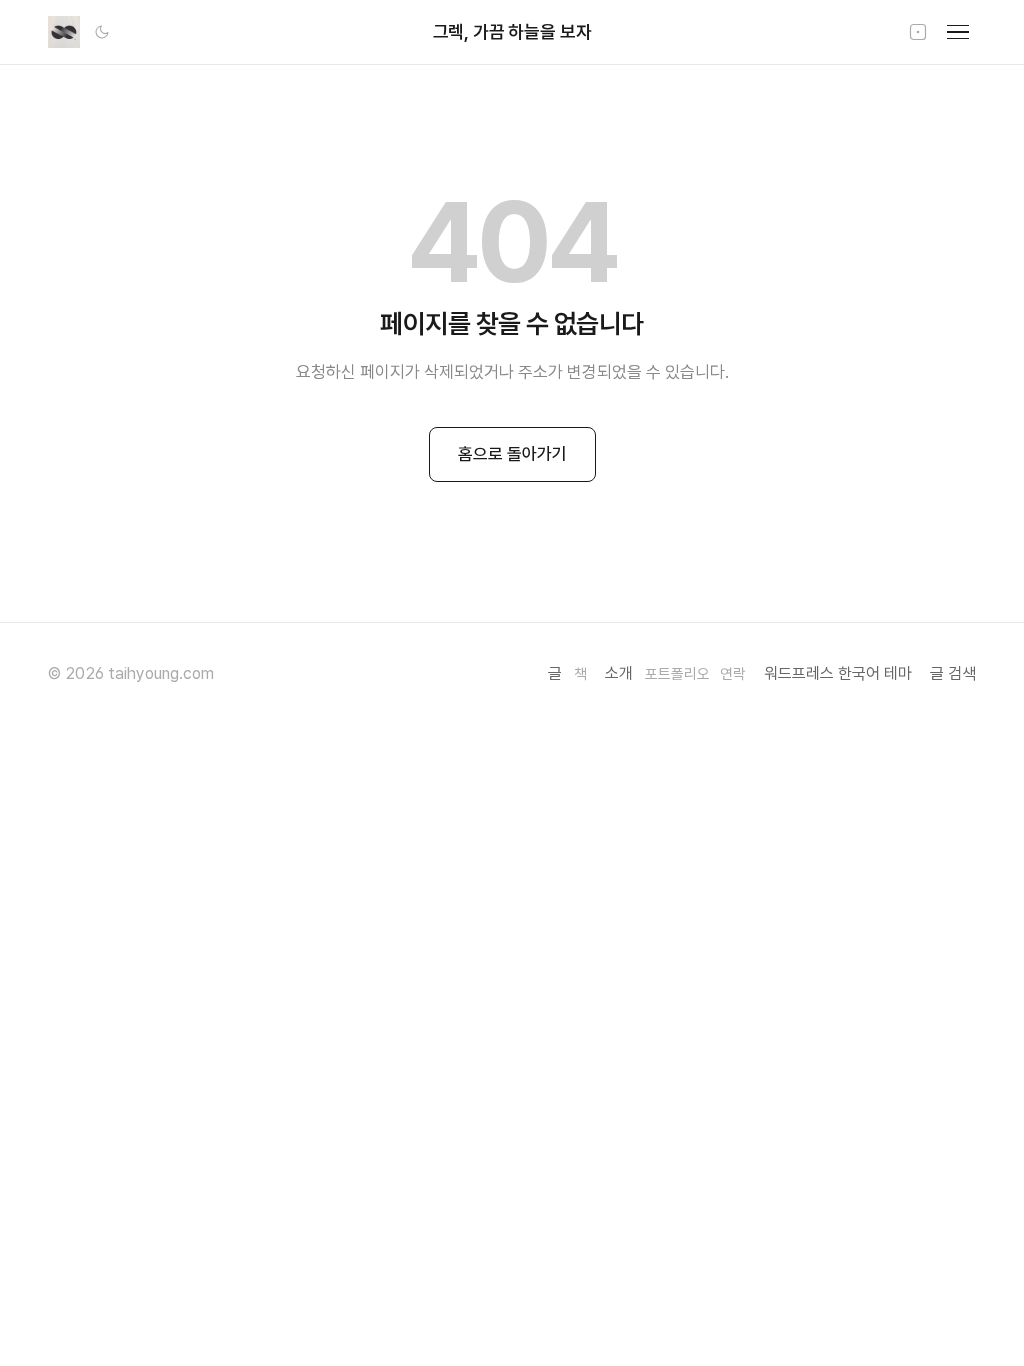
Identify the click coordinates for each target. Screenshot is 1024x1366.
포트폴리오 (677, 674)
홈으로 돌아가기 (512, 454)
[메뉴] (958, 32)
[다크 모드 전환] (102, 32)
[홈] (64, 32)
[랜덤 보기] (918, 32)
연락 (733, 674)
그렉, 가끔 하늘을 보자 (512, 31)
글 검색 (953, 673)
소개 (619, 673)
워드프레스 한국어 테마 (838, 673)
